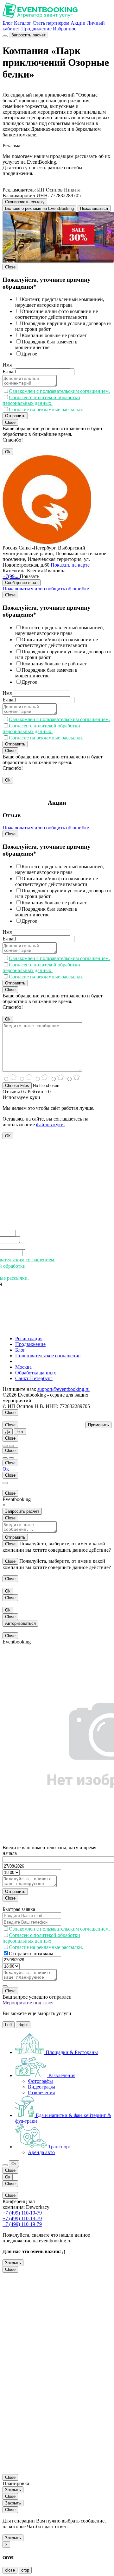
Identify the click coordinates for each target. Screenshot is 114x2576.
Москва (23, 1367)
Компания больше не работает (54, 335)
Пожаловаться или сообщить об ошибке (46, 589)
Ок (6, 1469)
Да (8, 1432)
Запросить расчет (28, 35)
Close (10, 267)
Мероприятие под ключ (28, 2003)
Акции (78, 23)
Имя (7, 365)
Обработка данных (36, 1373)
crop (25, 2570)
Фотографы (40, 2081)
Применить (98, 1425)
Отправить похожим (31, 1954)
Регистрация (29, 1338)
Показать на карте (70, 565)
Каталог (23, 23)
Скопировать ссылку (25, 202)
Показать (29, 576)
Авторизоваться (20, 1623)
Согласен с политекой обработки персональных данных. (41, 400)
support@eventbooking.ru (63, 1389)
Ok (8, 452)
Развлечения (41, 2092)
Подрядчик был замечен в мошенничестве (46, 345)
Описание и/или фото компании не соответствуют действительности (57, 314)
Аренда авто (41, 2152)
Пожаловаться (94, 208)
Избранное (65, 29)
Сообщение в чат (22, 583)
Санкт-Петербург (34, 1378)
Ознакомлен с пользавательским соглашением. (59, 391)
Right (23, 2025)
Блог (8, 23)
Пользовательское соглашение (48, 1356)
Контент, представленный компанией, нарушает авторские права (60, 302)
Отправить (15, 416)
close (10, 2570)
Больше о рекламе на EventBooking (39, 208)
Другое (29, 354)
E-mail (9, 371)
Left (9, 2025)
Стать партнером (51, 23)
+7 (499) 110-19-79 (22, 2213)
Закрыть (13, 2263)
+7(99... (11, 576)
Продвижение (36, 29)
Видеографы (41, 2087)
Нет (20, 1432)
